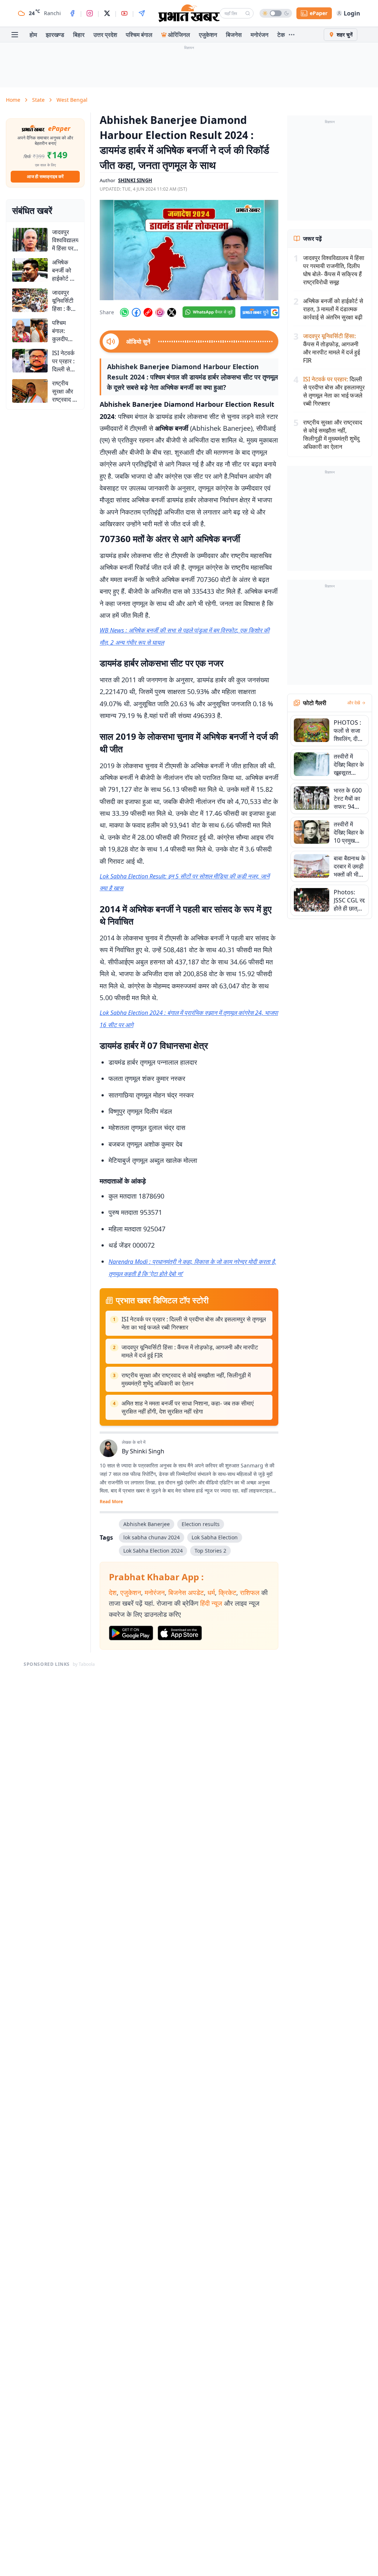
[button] (189, 250)
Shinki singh (135, 180)
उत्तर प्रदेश (105, 35)
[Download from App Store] (180, 1633)
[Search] (248, 13)
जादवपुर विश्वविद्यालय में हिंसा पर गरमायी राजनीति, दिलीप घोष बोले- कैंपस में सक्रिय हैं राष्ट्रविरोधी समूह (334, 270)
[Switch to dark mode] (276, 13)
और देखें (354, 703)
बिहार (79, 35)
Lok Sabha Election (215, 1537)
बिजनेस (234, 35)
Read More (111, 1502)
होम (33, 35)
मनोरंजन (260, 35)
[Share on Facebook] (136, 312)
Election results (201, 1524)
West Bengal (72, 100)
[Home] (189, 13)
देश (113, 1592)
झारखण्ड (55, 35)
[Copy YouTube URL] (148, 312)
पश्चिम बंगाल (139, 35)
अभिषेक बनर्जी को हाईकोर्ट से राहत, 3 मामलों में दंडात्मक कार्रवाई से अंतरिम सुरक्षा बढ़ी (333, 309)
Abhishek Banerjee (147, 1524)
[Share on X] (172, 312)
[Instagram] (90, 13)
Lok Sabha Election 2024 (153, 1551)
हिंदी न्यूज (211, 1603)
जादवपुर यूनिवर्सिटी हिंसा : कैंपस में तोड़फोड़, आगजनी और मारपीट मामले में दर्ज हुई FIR (190, 1351)
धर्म (211, 1592)
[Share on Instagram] (160, 312)
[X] (107, 13)
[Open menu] (15, 35)
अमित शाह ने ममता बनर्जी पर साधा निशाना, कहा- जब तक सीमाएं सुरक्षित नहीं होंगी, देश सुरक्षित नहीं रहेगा (188, 1407)
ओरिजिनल (179, 35)
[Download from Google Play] (131, 1633)
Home (13, 100)
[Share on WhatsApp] (124, 312)
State (38, 100)
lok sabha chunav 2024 (152, 1537)
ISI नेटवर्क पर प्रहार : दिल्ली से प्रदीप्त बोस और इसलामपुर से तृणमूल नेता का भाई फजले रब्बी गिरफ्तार (194, 1323)
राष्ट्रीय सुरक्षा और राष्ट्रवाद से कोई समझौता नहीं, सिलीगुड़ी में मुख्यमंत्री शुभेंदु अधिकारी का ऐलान (186, 1379)
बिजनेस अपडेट (186, 1592)
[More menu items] (292, 35)
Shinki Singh (147, 1451)
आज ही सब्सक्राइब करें (45, 176)
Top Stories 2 (210, 1551)
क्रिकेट (227, 1592)
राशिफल (250, 1592)
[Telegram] (142, 13)
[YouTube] (124, 13)
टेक (281, 35)
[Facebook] (72, 13)
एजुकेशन (208, 35)
